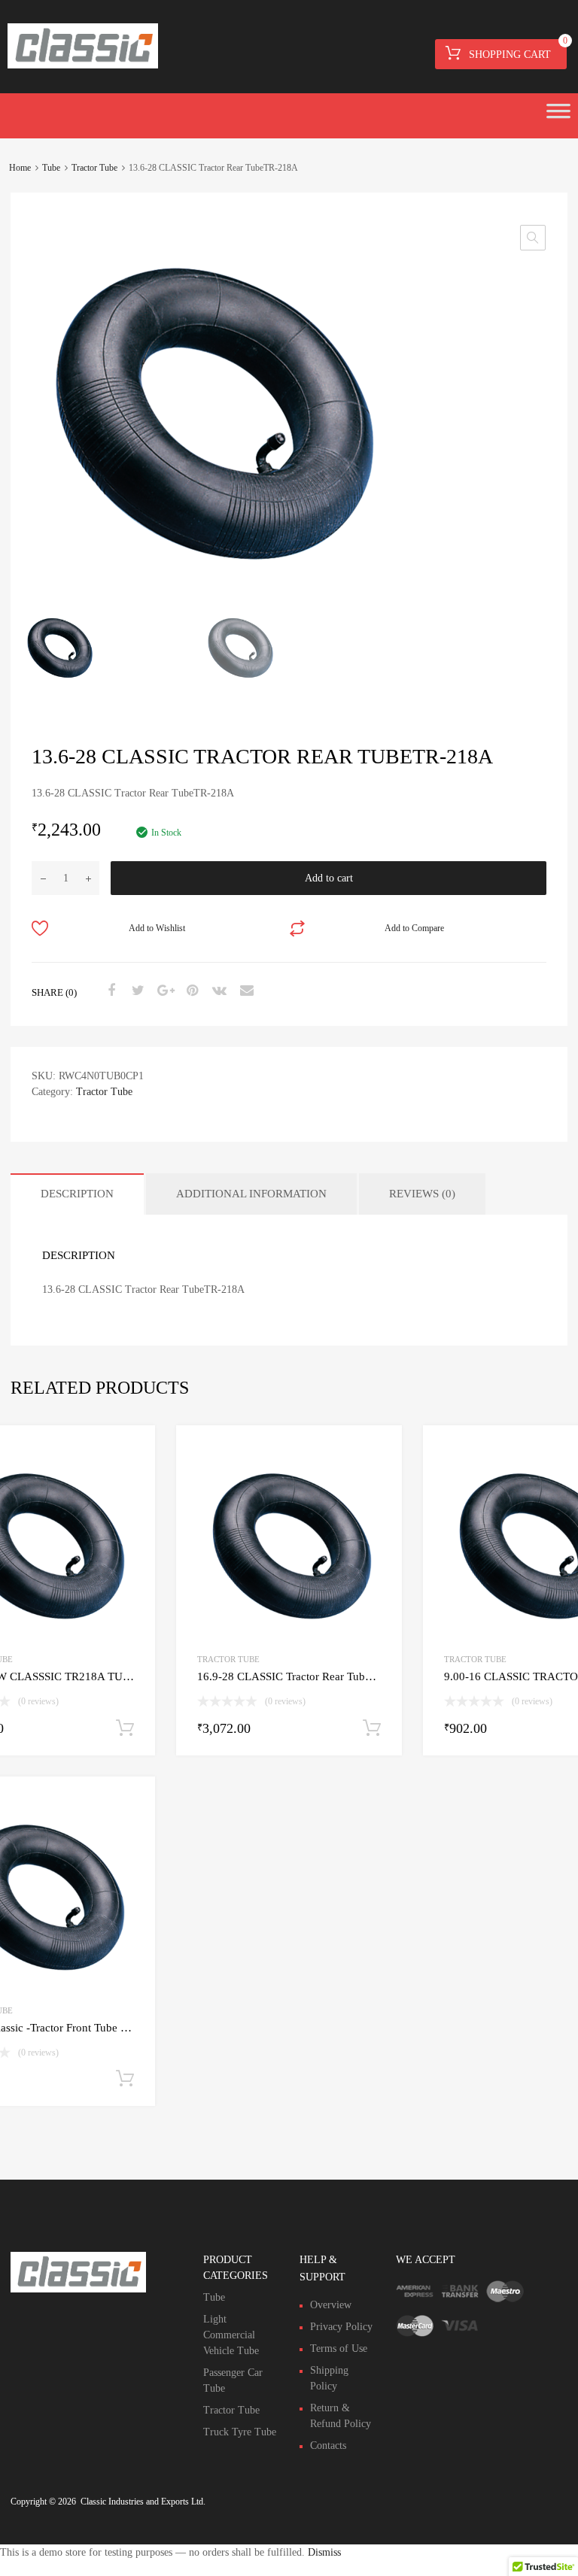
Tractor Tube (94, 168)
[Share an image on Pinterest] (190, 991)
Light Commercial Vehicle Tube (231, 2335)
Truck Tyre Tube (240, 2432)
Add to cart (329, 878)
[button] (533, 238)
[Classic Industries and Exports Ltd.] (83, 65)
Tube (51, 168)
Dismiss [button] (324, 2552)
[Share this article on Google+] (163, 991)
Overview (331, 2305)
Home (20, 168)
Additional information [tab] (251, 1194)
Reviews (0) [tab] (422, 1194)
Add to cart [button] (125, 1728)
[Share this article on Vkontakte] (218, 991)
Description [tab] (77, 1194)
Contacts (328, 2446)
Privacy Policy (341, 2327)
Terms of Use (339, 2348)
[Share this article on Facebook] (109, 991)
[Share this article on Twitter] (136, 991)
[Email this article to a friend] (245, 991)
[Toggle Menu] (558, 116)
